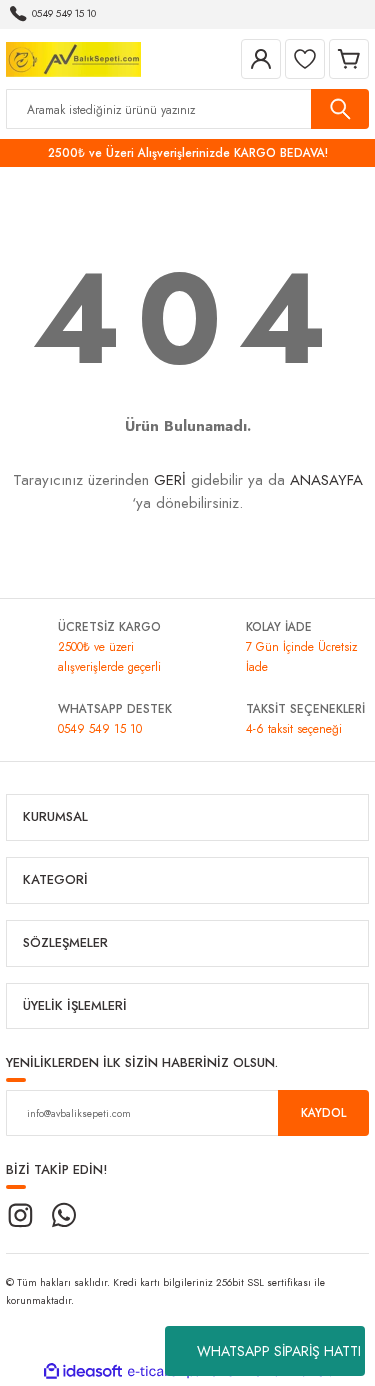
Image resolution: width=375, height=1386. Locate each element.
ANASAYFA (326, 480)
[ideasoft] (83, 1372)
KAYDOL (323, 1112)
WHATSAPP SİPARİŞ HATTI (279, 1351)
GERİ (170, 480)
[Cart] (349, 59)
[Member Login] (261, 59)
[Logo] (73, 57)
